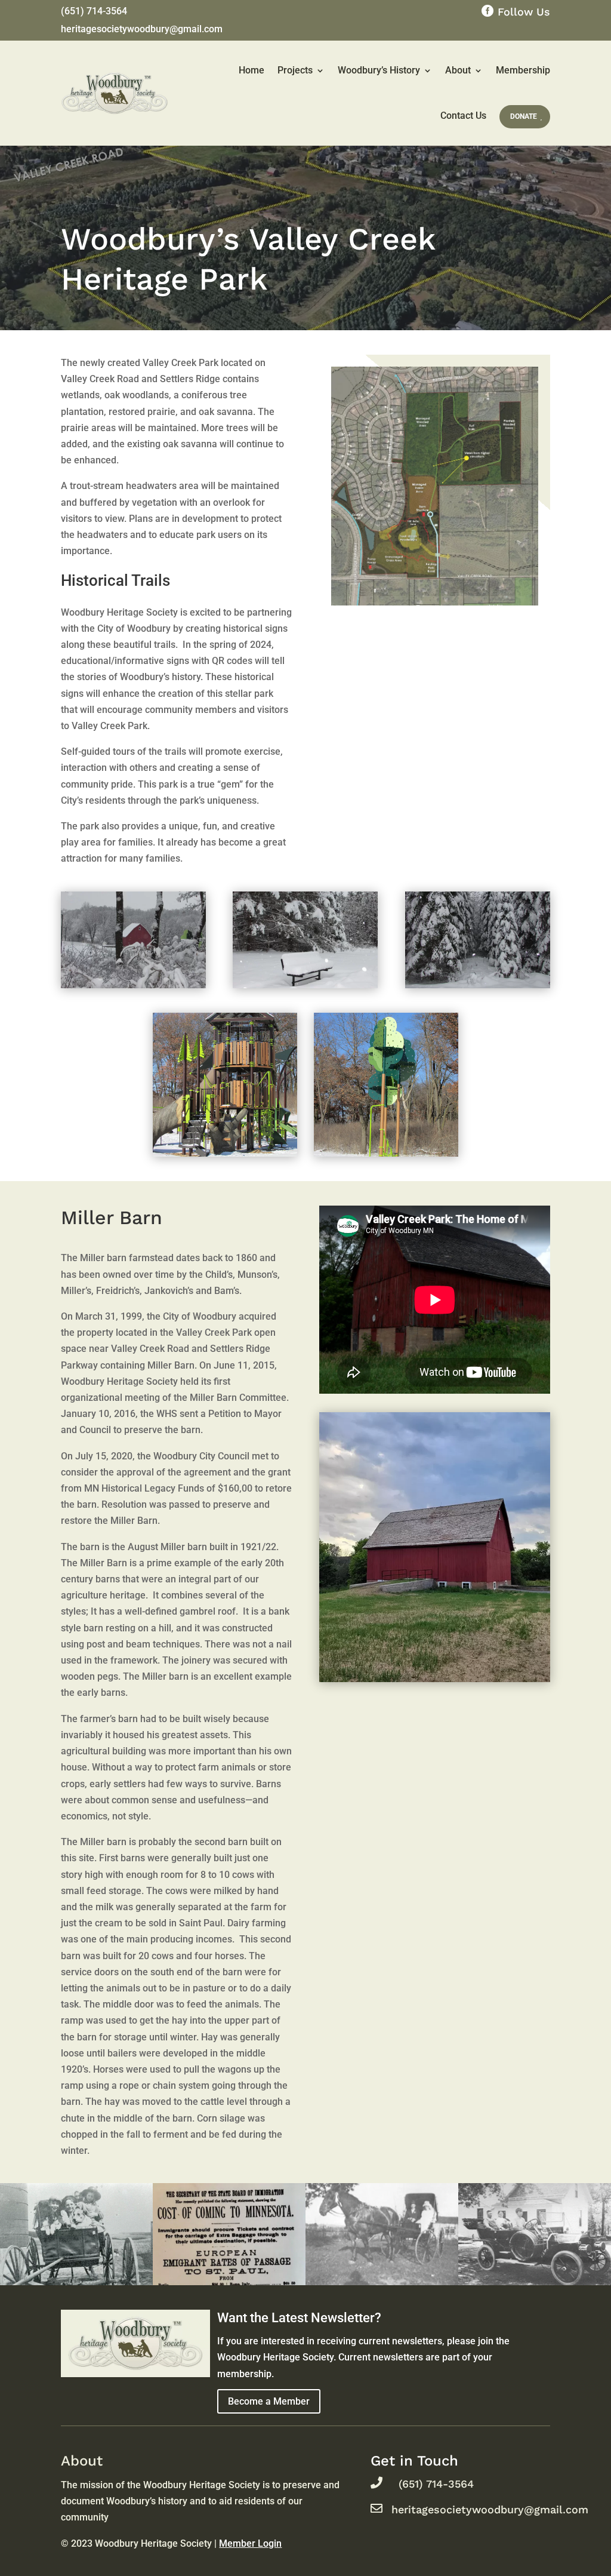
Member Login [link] (250, 2543)
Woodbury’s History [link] (379, 70)
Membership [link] (523, 70)
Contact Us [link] (463, 116)
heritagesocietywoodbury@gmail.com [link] (142, 30)
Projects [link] (295, 70)
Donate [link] (524, 116)
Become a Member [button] (269, 2401)
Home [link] (252, 70)
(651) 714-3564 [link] (94, 12)
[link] (435, 486)
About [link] (458, 70)
